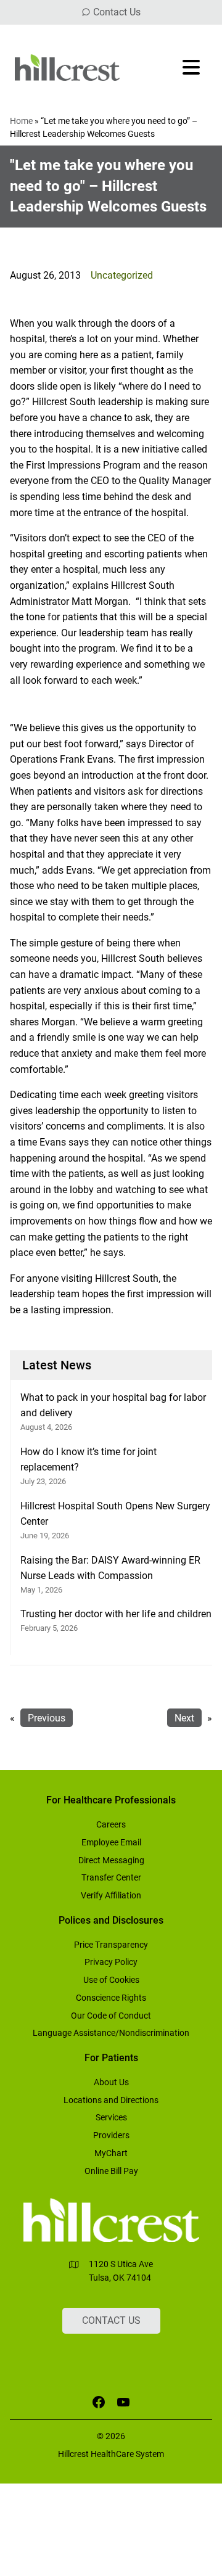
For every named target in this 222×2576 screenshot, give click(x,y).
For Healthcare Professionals (111, 1800)
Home (21, 121)
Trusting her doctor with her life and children (116, 1614)
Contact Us (117, 12)
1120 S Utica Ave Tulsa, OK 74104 (121, 2271)
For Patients (111, 2058)
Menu (192, 67)
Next (184, 1718)
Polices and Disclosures (111, 1920)
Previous (47, 1718)
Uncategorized (122, 275)
